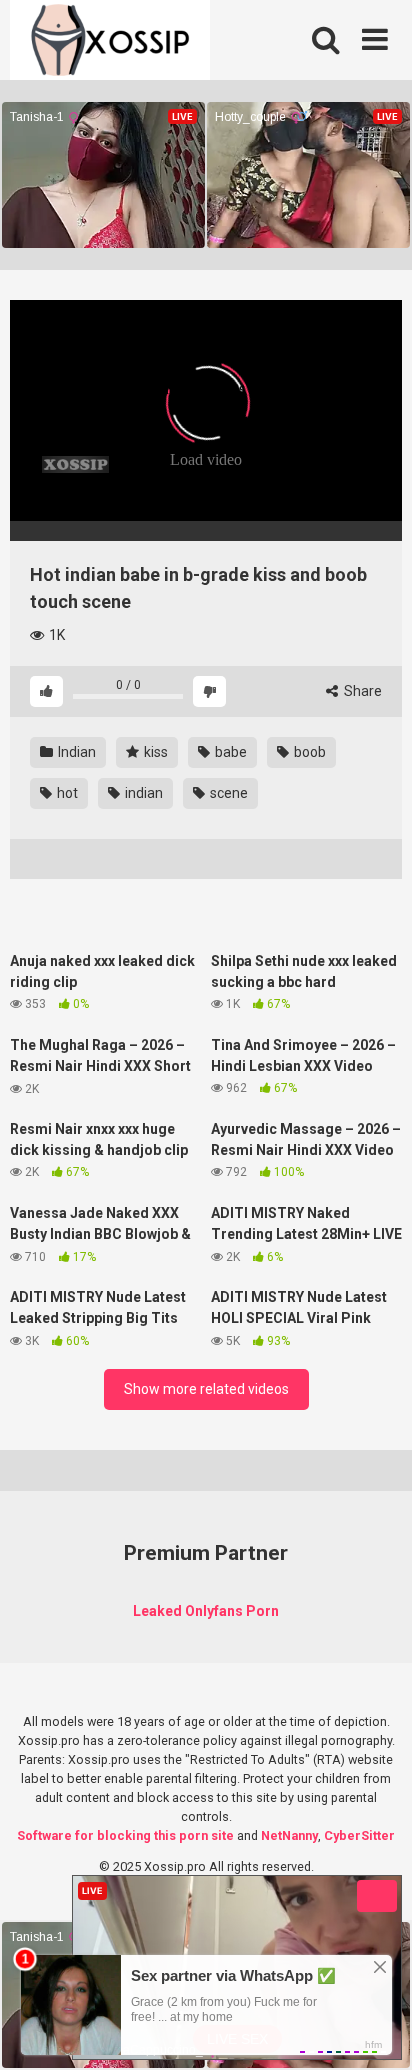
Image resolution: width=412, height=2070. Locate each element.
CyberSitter (359, 1835)
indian (142, 793)
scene (227, 793)
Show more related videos (206, 1389)
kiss (154, 752)
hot (66, 793)
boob (308, 752)
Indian (75, 752)
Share (361, 691)
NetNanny (289, 1835)
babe (229, 752)
